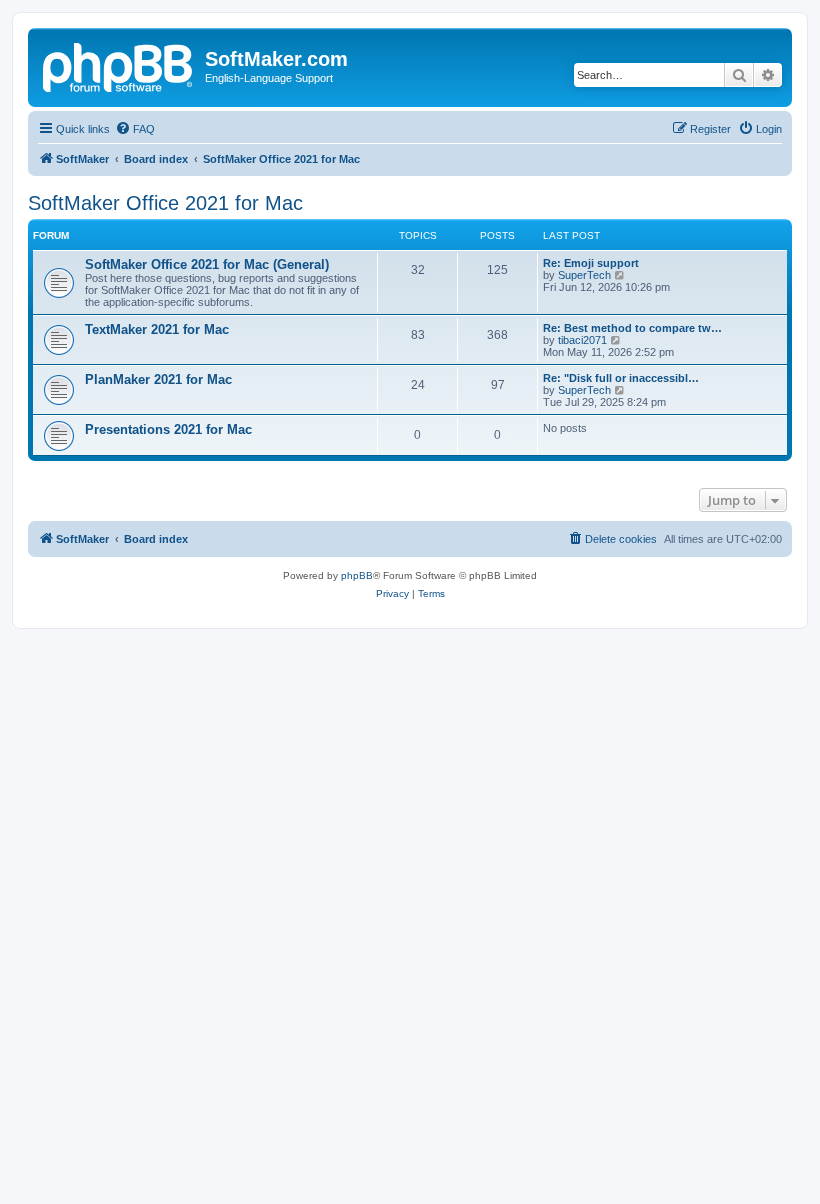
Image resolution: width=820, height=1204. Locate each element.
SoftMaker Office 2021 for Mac (165, 203)
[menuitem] (135, 129)
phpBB (357, 575)
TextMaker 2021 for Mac (157, 329)
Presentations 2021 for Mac (168, 429)
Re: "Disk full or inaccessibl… (621, 378)
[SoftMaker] (119, 65)
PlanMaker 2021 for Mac (158, 379)
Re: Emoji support (591, 263)
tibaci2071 (582, 340)
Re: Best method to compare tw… (632, 328)
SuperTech (584, 275)
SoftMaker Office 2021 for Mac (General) (207, 264)
